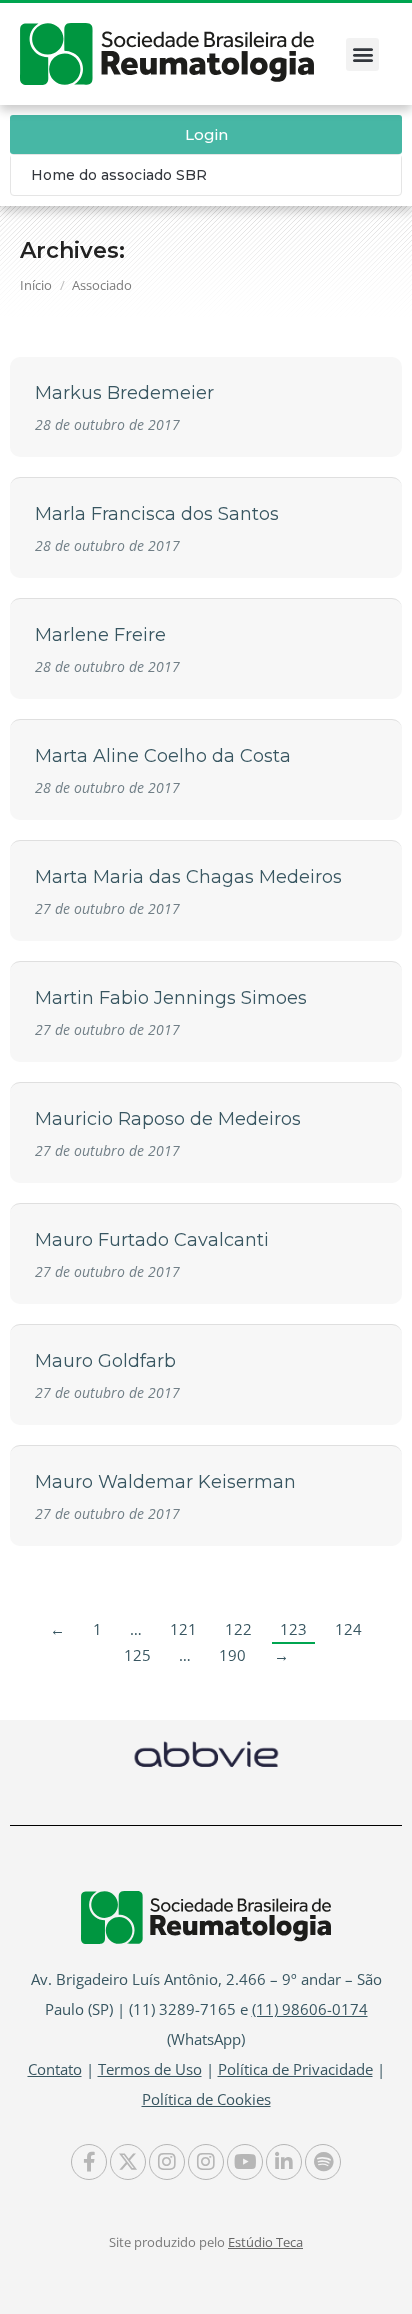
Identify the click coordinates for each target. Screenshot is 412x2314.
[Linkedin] (284, 2162)
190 (232, 1655)
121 (183, 1629)
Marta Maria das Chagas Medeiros (188, 877)
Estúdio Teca (265, 2242)
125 (137, 1655)
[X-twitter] (128, 2162)
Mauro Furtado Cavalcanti (152, 1240)
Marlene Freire (100, 635)
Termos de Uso (150, 2069)
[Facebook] (89, 2162)
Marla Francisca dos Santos (157, 514)
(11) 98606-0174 (310, 2009)
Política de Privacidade (295, 2069)
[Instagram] (167, 2162)
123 (293, 1629)
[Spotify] (323, 2162)
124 (348, 1629)
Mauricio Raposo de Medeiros (168, 1119)
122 (238, 1629)
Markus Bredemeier (124, 393)
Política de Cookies (206, 2099)
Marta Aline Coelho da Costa (163, 756)
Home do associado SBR (119, 175)
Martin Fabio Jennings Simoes (171, 998)
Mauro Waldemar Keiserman (165, 1482)
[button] (362, 54)
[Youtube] (245, 2162)
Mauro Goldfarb (105, 1361)
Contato (55, 2069)
